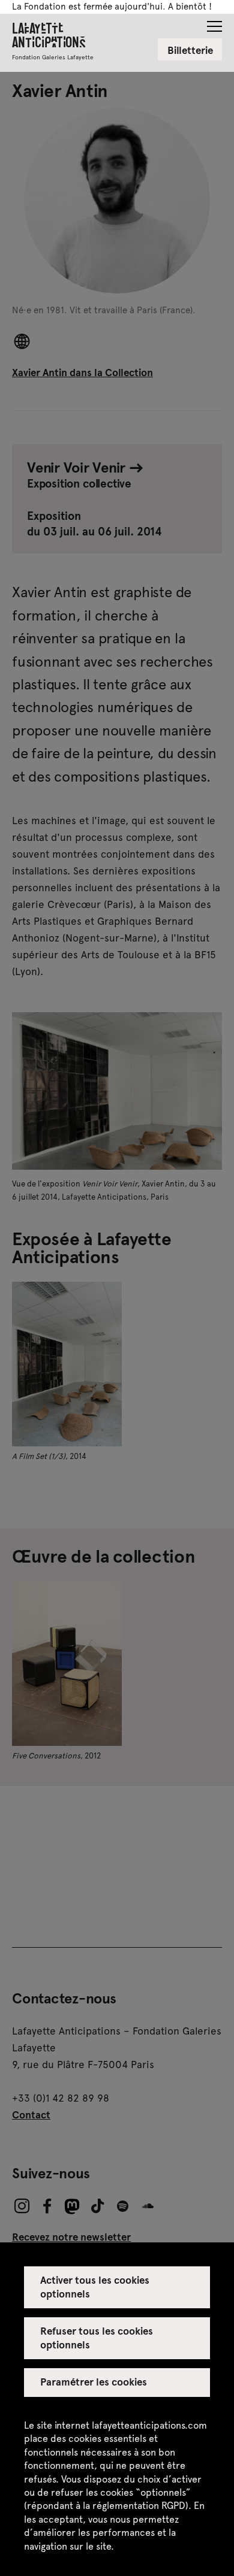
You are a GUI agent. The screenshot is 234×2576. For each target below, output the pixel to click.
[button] (214, 23)
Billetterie (190, 50)
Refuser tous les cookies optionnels (97, 2337)
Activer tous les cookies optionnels (95, 2286)
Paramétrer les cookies (94, 2381)
